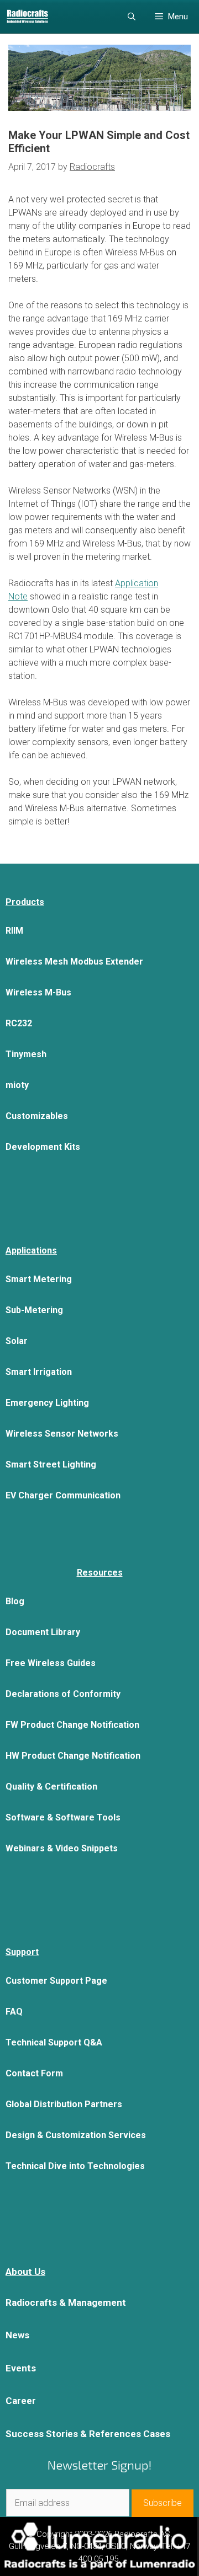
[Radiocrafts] (27, 17)
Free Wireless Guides (51, 1663)
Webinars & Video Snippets (62, 1848)
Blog (15, 1601)
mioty (17, 1085)
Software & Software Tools (63, 1817)
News (17, 2335)
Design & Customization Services (76, 2135)
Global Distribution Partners (64, 2104)
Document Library (43, 1632)
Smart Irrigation (39, 1372)
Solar (17, 1341)
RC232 (19, 1023)
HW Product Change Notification (73, 1756)
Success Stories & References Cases (88, 2434)
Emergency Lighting (47, 1403)
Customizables (37, 1116)
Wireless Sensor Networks (62, 1434)
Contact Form (34, 2073)
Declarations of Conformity (63, 1694)
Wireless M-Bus (38, 992)
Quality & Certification (51, 1787)
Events (21, 2368)
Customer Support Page (56, 1981)
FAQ (14, 2012)
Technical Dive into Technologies (75, 2166)
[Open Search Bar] (132, 17)
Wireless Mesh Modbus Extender (74, 962)
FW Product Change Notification (72, 1725)
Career (21, 2401)
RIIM (14, 931)
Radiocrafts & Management (66, 2302)
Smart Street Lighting (51, 1464)
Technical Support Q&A (54, 2042)
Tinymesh (26, 1054)
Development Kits (43, 1147)
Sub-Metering (34, 1310)
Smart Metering (39, 1279)
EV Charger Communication (63, 1495)
